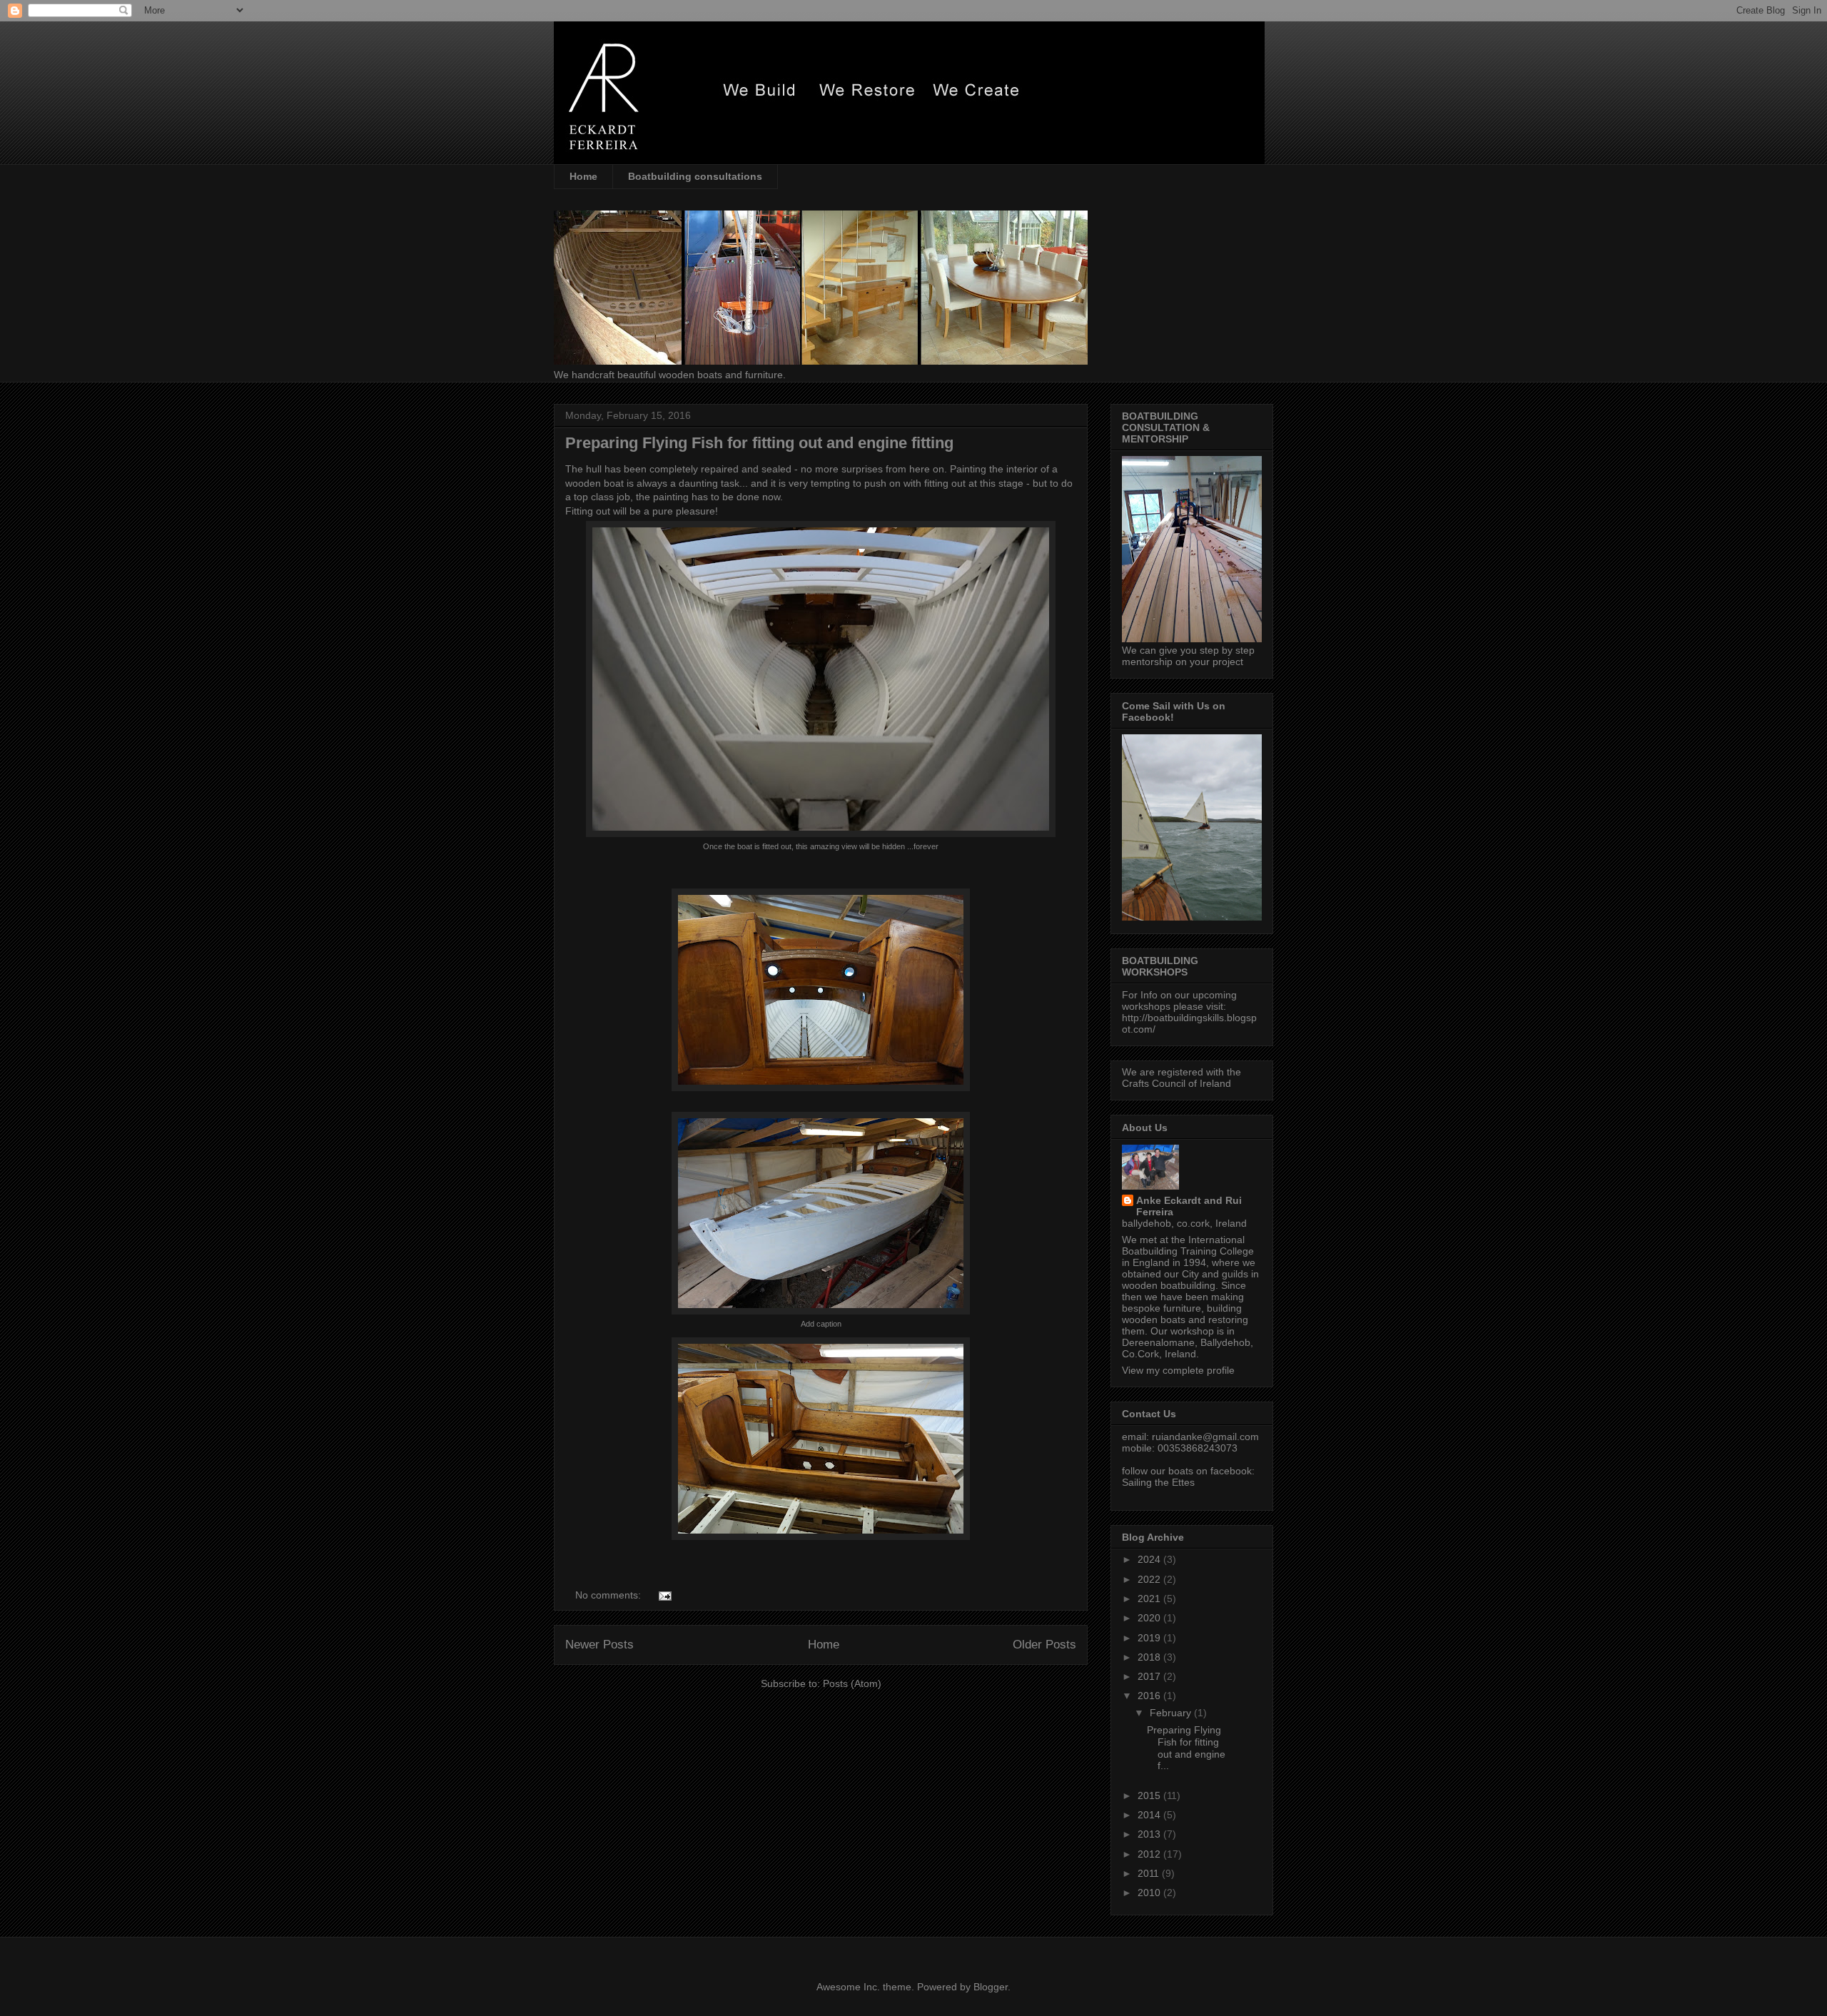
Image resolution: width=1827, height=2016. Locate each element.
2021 (1150, 1599)
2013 (1150, 1834)
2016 (1150, 1696)
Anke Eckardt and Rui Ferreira (1189, 1206)
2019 (1150, 1638)
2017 (1150, 1676)
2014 (1150, 1815)
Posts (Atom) (852, 1683)
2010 (1150, 1893)
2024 (1150, 1559)
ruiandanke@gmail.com (1205, 1437)
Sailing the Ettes (1158, 1482)
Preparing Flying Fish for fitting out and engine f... (1186, 1748)
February (1172, 1713)
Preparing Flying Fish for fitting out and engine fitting (759, 443)
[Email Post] (664, 1595)
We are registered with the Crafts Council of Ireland (1181, 1078)
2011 (1150, 1873)
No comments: (609, 1595)
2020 (1150, 1618)
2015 (1150, 1795)
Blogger (991, 1987)
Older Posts (1044, 1645)
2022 (1150, 1579)
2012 (1150, 1854)
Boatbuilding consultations (695, 176)
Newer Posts (599, 1645)
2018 (1150, 1657)
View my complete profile (1178, 1370)
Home (583, 176)
